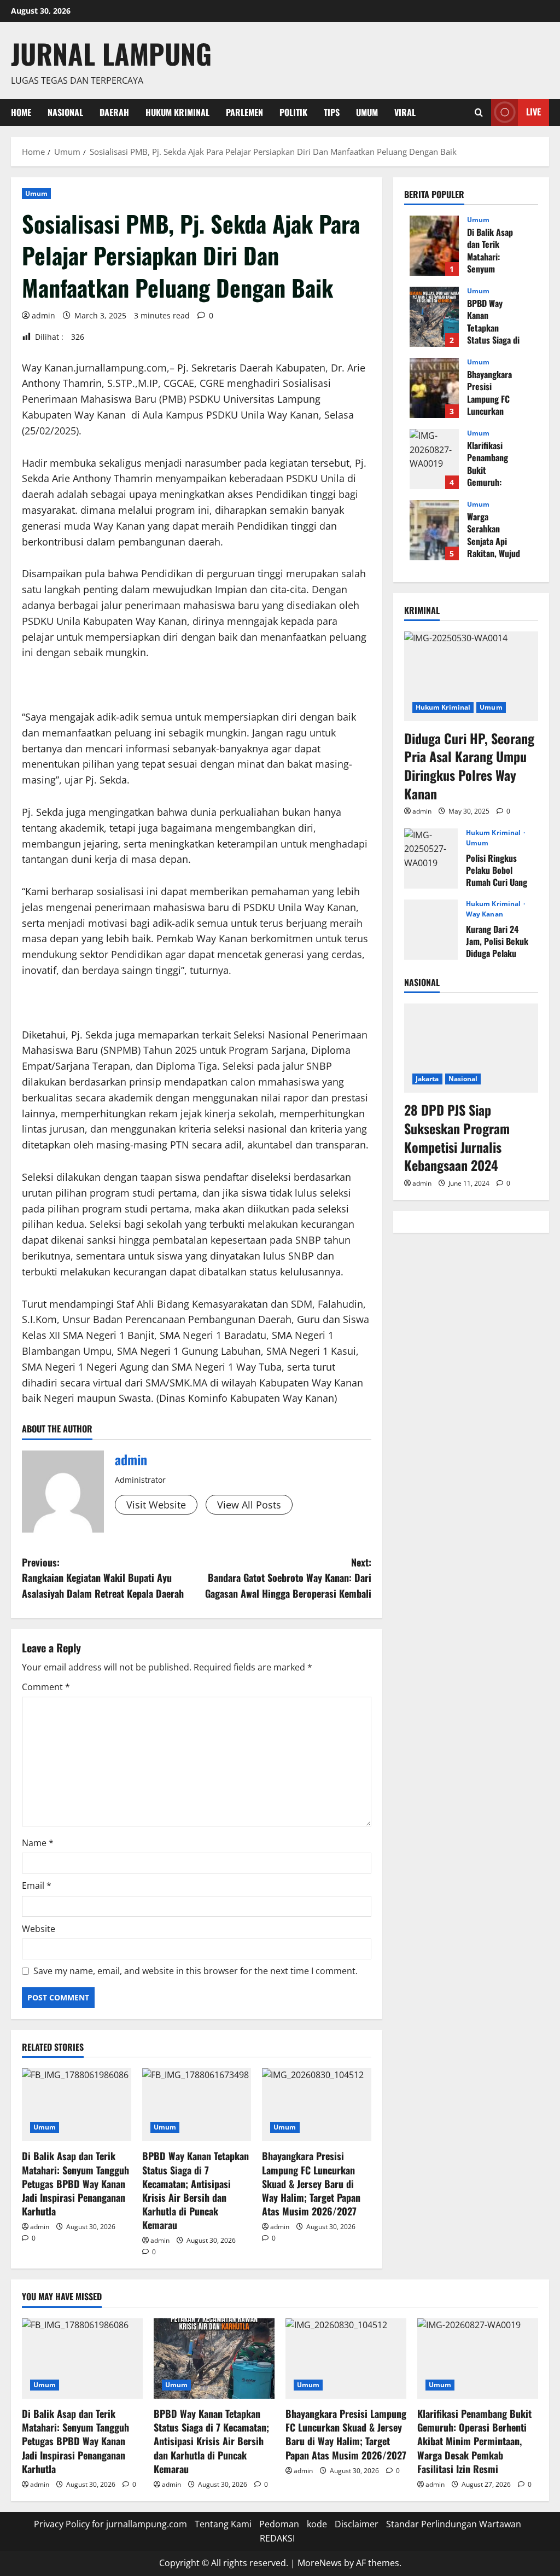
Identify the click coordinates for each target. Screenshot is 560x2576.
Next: (288, 1578)
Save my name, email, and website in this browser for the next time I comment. (196, 1971)
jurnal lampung (111, 53)
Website (39, 1929)
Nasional (65, 112)
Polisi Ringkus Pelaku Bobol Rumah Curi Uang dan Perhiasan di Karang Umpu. (431, 858)
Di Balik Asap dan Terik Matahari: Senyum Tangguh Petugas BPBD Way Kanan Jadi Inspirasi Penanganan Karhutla (75, 2183)
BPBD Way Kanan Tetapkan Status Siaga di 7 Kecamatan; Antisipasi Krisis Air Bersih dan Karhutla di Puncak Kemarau (196, 2190)
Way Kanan (485, 914)
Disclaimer (357, 2524)
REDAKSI (277, 2538)
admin (43, 315)
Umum (367, 112)
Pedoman (279, 2524)
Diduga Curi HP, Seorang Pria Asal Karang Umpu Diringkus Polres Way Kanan (469, 766)
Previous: (103, 1578)
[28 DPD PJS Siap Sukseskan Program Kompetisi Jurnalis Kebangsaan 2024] (471, 1048)
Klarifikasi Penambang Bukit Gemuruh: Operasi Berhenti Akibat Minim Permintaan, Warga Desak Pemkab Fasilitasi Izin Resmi (434, 459)
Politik (293, 112)
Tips (332, 112)
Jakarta (427, 1079)
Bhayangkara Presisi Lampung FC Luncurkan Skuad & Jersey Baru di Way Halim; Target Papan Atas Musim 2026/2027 (311, 2183)
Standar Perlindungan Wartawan (454, 2524)
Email (37, 1885)
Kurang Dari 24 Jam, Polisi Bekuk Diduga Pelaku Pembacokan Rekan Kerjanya (431, 930)
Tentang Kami (223, 2524)
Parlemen (244, 112)
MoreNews (320, 2563)
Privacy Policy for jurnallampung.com (110, 2524)
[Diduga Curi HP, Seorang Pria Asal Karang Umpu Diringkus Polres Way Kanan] (471, 676)
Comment (46, 1687)
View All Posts (249, 1505)
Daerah (114, 112)
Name (38, 1843)
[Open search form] (479, 112)
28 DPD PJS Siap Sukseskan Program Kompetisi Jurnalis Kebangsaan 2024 (457, 1137)
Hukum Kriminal (177, 112)
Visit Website (156, 1505)
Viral (405, 112)
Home (21, 112)
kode (317, 2524)
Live (533, 112)
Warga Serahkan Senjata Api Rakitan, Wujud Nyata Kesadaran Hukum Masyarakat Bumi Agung (434, 530)
